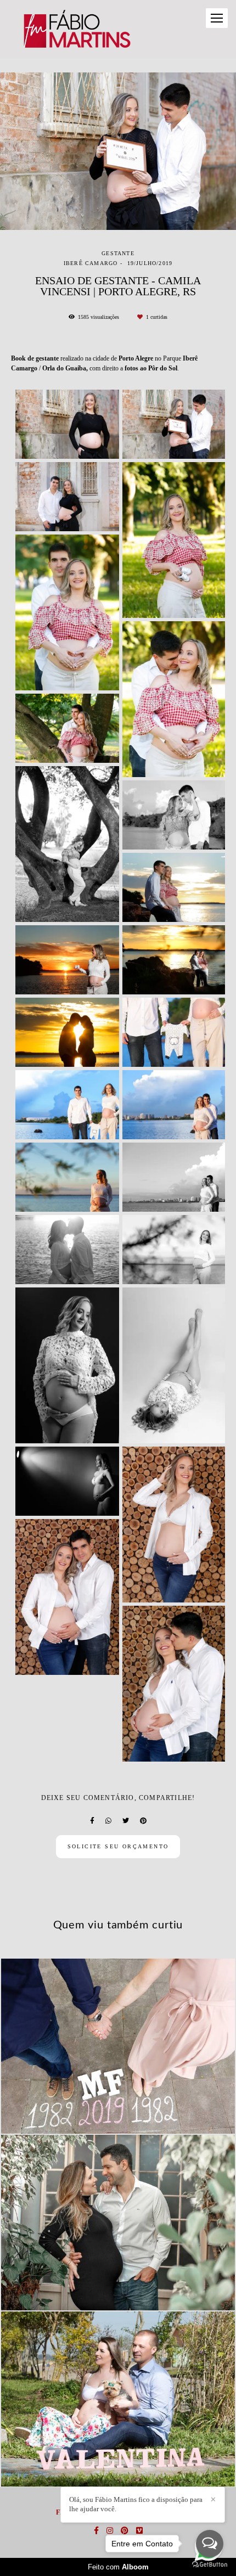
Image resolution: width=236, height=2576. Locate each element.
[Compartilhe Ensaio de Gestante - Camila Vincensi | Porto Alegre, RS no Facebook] (92, 1821)
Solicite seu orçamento (118, 1846)
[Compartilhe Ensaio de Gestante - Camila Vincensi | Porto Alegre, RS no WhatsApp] (108, 1821)
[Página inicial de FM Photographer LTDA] (76, 29)
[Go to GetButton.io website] (210, 2565)
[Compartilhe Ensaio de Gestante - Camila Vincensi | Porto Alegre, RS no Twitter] (126, 1821)
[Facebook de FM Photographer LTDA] (96, 2531)
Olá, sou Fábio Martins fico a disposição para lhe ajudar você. (136, 2504)
